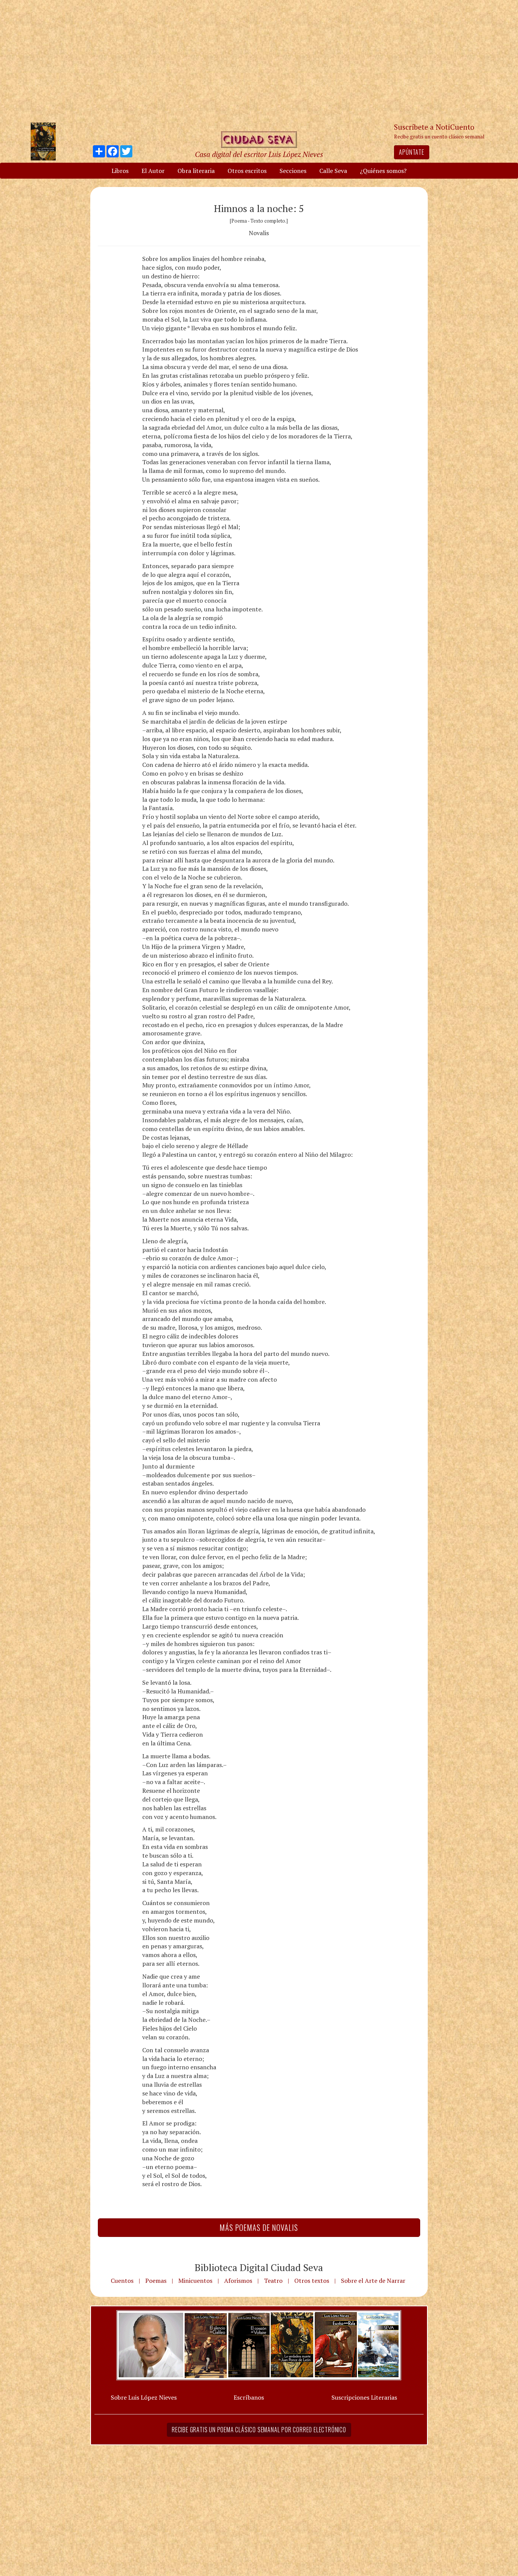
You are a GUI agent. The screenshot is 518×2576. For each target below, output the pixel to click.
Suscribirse (220, 1346)
